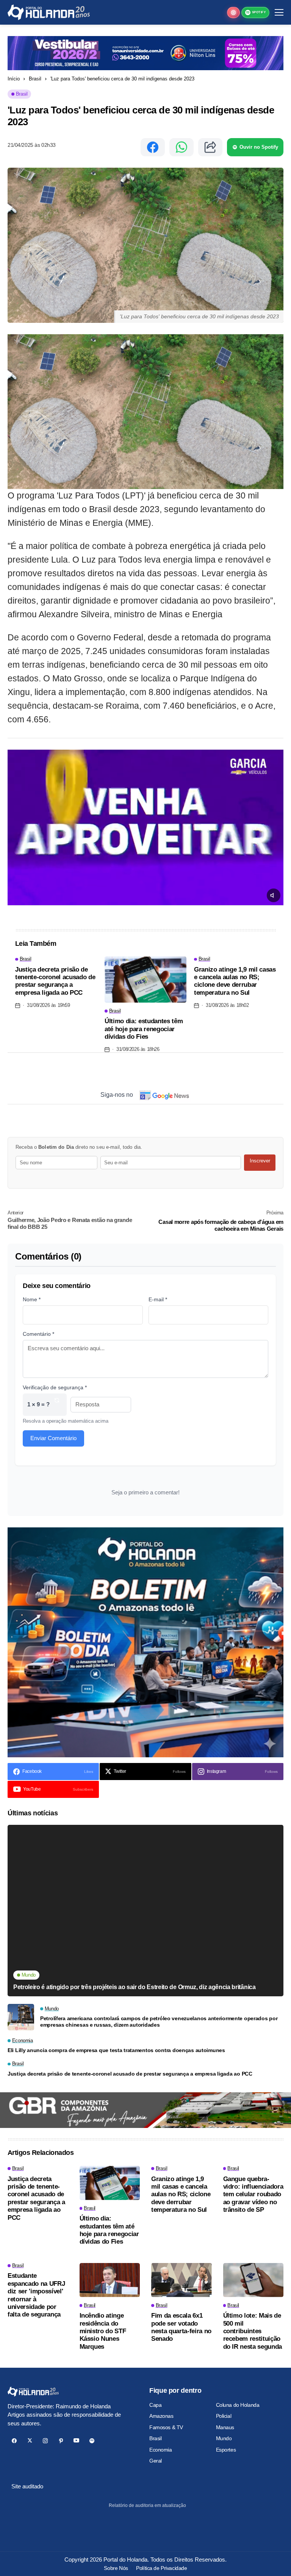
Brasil (35, 79)
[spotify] (92, 2441)
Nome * (32, 1299)
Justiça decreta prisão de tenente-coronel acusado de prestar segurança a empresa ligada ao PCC (55, 981)
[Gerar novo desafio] (57, 1405)
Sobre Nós (116, 2568)
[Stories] (233, 13)
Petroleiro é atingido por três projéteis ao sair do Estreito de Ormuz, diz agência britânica (135, 1987)
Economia (161, 2450)
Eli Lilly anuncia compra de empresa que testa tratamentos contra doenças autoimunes (116, 2050)
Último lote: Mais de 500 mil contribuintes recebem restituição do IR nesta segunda (253, 2331)
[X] (30, 2441)
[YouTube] (76, 2441)
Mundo (224, 2438)
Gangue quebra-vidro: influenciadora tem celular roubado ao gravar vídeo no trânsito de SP (253, 2195)
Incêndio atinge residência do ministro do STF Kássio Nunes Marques (103, 2331)
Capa (155, 2405)
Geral (156, 2461)
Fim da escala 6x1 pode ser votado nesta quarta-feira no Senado (181, 2327)
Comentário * (38, 1334)
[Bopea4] (49, 12)
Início (14, 79)
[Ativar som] (274, 895)
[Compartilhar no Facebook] (153, 147)
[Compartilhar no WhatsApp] (181, 147)
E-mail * (158, 1299)
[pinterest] (61, 2441)
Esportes (226, 2450)
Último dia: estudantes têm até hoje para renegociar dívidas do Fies (144, 1029)
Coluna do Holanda (238, 2405)
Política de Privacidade (161, 2568)
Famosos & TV (166, 2427)
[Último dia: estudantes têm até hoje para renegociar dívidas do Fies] (145, 980)
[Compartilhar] (210, 147)
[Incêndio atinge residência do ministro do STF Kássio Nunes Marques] (110, 2280)
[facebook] (14, 2441)
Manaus (225, 2427)
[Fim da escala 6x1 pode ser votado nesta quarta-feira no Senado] (181, 2280)
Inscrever (260, 1161)
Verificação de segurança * (55, 1387)
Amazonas (161, 2416)
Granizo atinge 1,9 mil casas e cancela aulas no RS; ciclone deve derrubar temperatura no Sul (235, 981)
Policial (224, 2416)
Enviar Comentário (53, 1438)
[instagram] (45, 2441)
